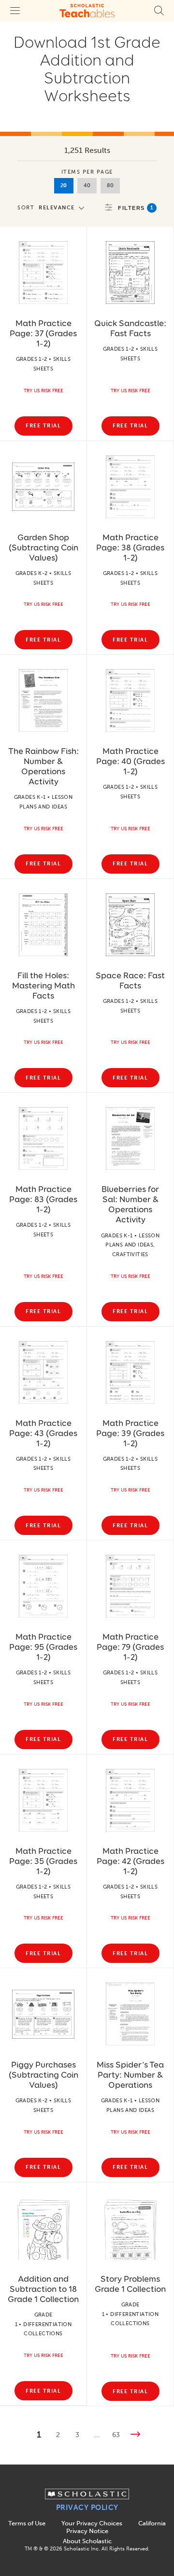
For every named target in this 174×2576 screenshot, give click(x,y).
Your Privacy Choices (92, 2523)
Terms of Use (27, 2523)
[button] (53, 207)
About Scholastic (87, 2541)
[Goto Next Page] (135, 2435)
